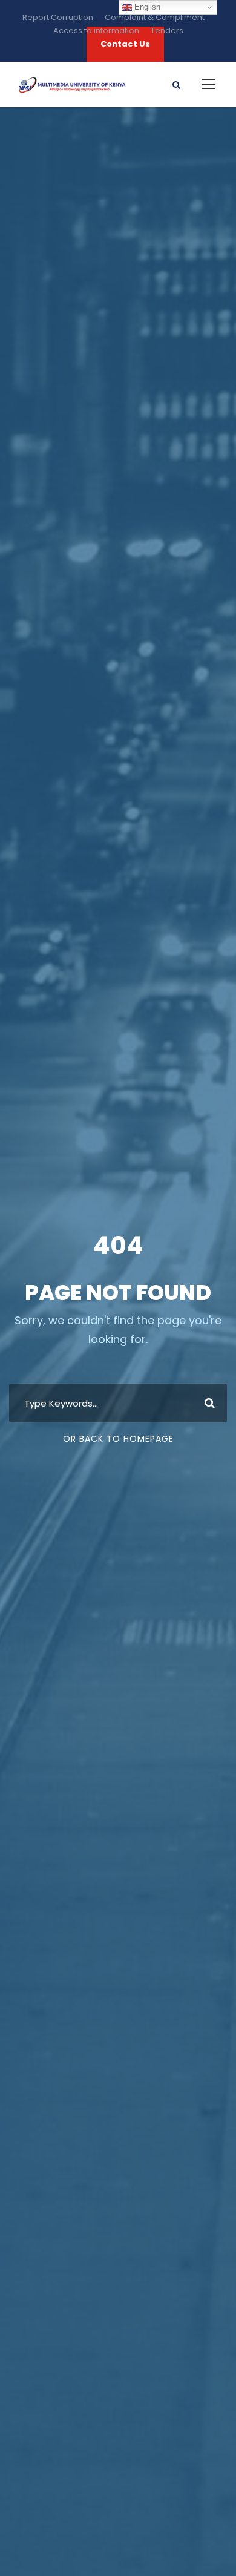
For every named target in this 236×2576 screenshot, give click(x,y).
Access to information (96, 31)
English (146, 7)
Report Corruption (58, 17)
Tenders (167, 31)
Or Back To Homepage (118, 1439)
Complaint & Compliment (155, 17)
